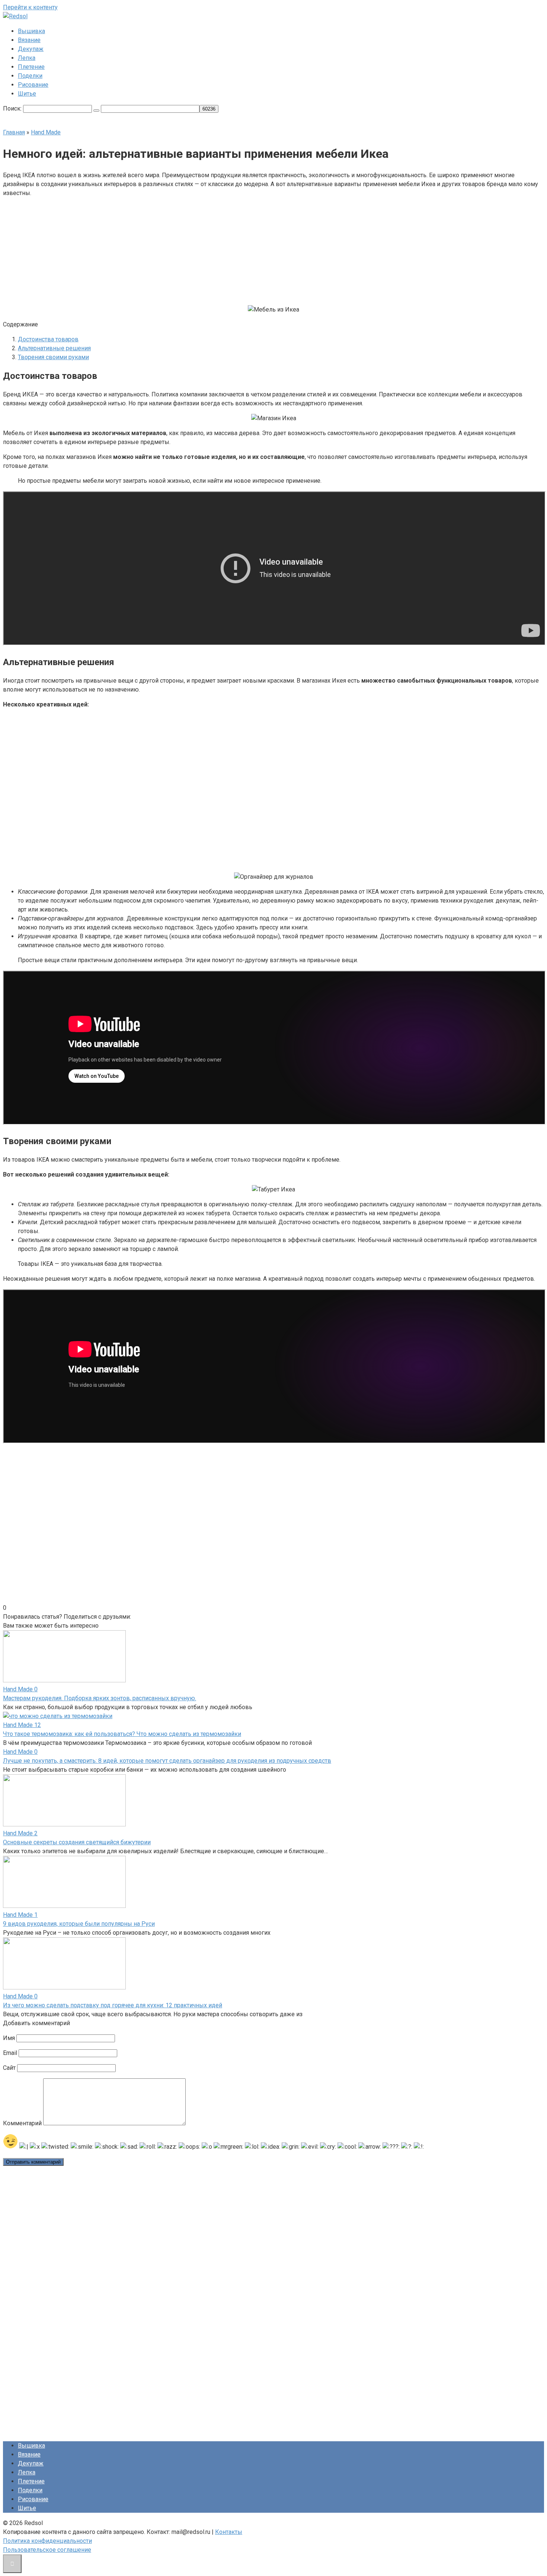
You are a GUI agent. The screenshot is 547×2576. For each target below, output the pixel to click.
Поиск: (13, 108)
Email (10, 2053)
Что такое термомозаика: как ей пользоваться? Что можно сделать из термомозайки (122, 1734)
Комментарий (22, 2123)
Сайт (9, 2068)
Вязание (29, 40)
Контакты (229, 2532)
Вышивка (31, 31)
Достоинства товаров (48, 339)
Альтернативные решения (54, 348)
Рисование (33, 85)
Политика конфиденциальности (47, 2541)
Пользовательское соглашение (47, 2550)
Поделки (30, 76)
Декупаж (31, 49)
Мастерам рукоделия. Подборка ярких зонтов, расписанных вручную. (100, 1698)
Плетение (31, 67)
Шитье (27, 94)
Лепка (27, 58)
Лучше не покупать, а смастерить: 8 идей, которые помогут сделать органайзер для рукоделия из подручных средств (167, 1761)
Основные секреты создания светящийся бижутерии (77, 1842)
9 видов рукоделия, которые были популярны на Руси (79, 1924)
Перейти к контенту (30, 7)
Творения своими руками (53, 357)
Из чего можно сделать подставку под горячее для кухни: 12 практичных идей (113, 2005)
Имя (9, 2038)
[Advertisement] (217, 250)
